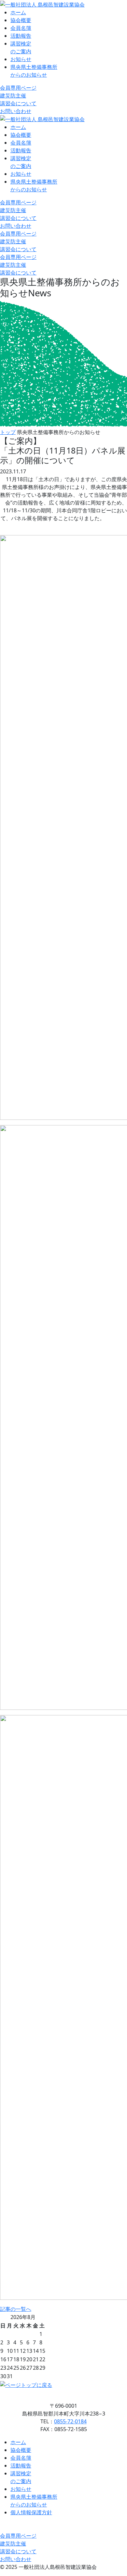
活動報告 (21, 36)
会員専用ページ (18, 88)
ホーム (18, 12)
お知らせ (21, 59)
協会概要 (21, 20)
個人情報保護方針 (31, 2512)
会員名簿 (21, 28)
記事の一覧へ (16, 2309)
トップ (8, 432)
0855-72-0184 (70, 2421)
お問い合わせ (16, 111)
